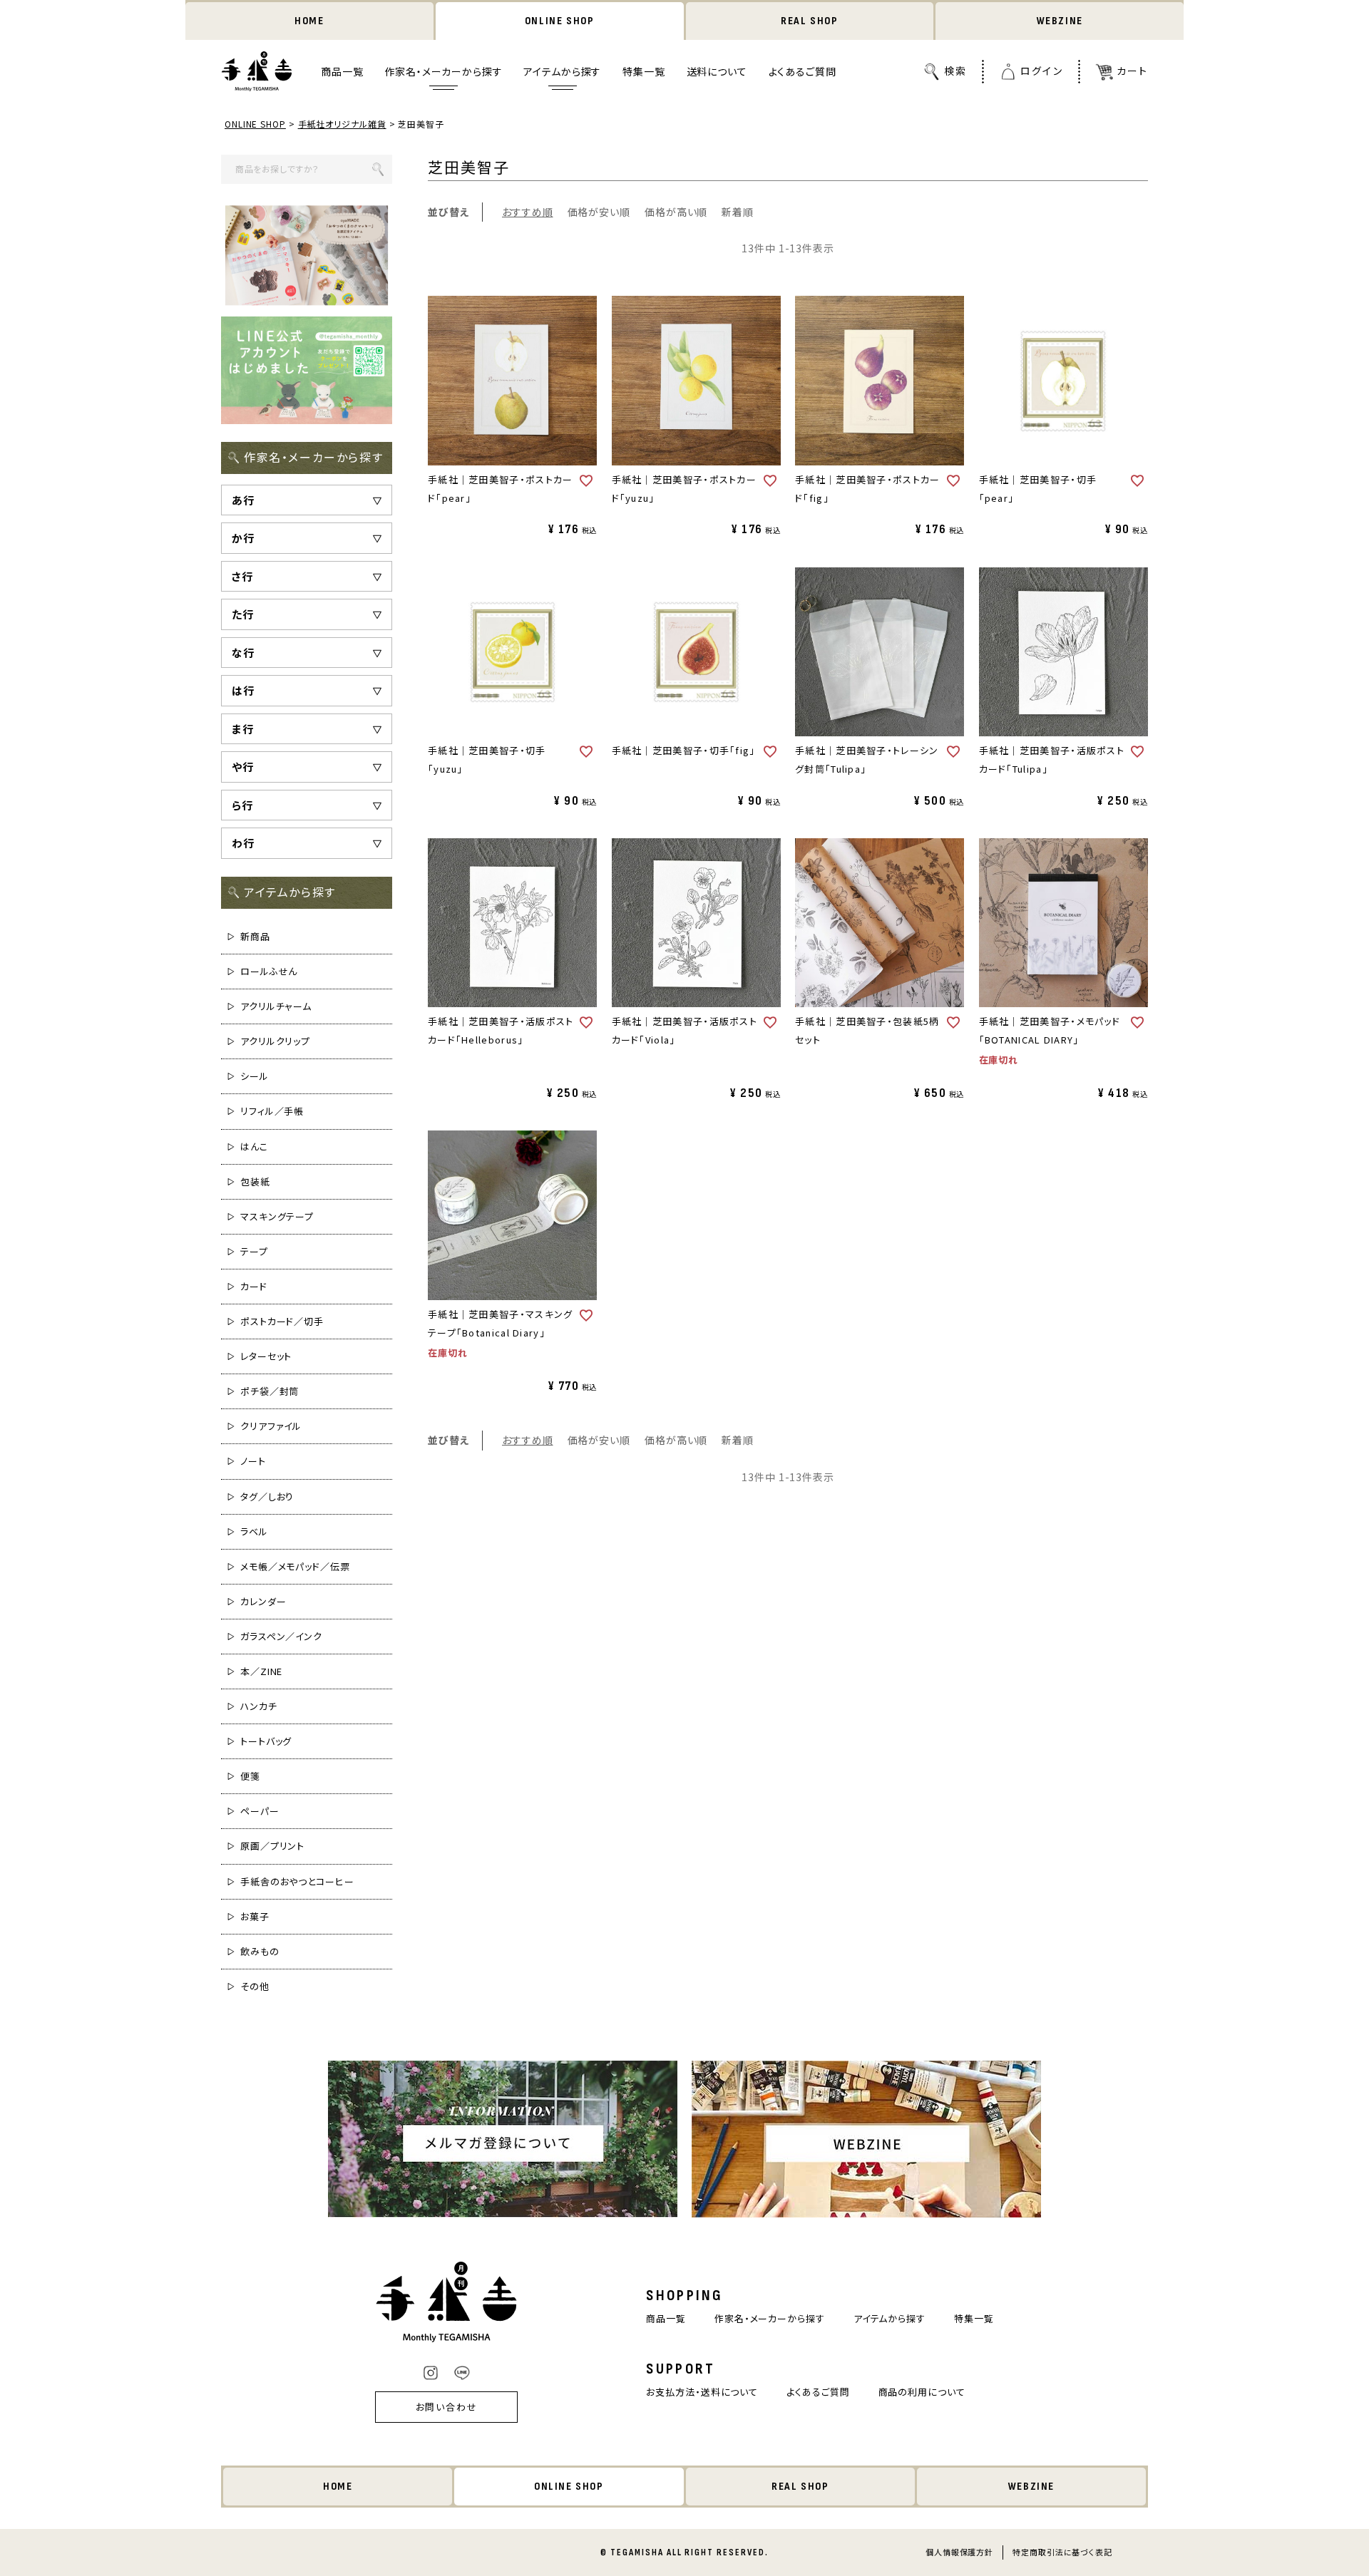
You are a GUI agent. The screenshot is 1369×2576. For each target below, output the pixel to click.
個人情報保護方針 (959, 2552)
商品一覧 (342, 72)
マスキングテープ (277, 1216)
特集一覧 (644, 72)
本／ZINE (261, 1671)
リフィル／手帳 (272, 1111)
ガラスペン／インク (281, 1636)
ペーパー (260, 1811)
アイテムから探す (562, 72)
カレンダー (263, 1601)
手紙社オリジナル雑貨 (342, 124)
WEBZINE (1060, 21)
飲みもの (260, 1951)
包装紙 (255, 1181)
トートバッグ (266, 1741)
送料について (717, 72)
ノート (253, 1461)
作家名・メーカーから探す (443, 72)
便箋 (250, 1776)
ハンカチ (259, 1706)
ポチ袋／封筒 (270, 1391)
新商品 (255, 936)
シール (255, 1076)
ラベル (254, 1531)
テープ (254, 1251)
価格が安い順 (599, 212)
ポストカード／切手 (282, 1321)
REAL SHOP (809, 21)
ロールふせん (269, 971)
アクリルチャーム (276, 1006)
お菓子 (255, 1916)
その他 (255, 1986)
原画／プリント (272, 1846)
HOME (309, 21)
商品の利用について (922, 2392)
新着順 (738, 212)
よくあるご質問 (803, 72)
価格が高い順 (676, 212)
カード (254, 1286)
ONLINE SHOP (560, 21)
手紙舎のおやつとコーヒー (297, 1881)
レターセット (266, 1356)
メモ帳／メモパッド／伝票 (295, 1566)
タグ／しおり (267, 1496)
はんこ (254, 1147)
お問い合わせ (447, 2407)
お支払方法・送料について (702, 2392)
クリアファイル (271, 1426)
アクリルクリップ (275, 1041)
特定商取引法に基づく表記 (1062, 2552)
